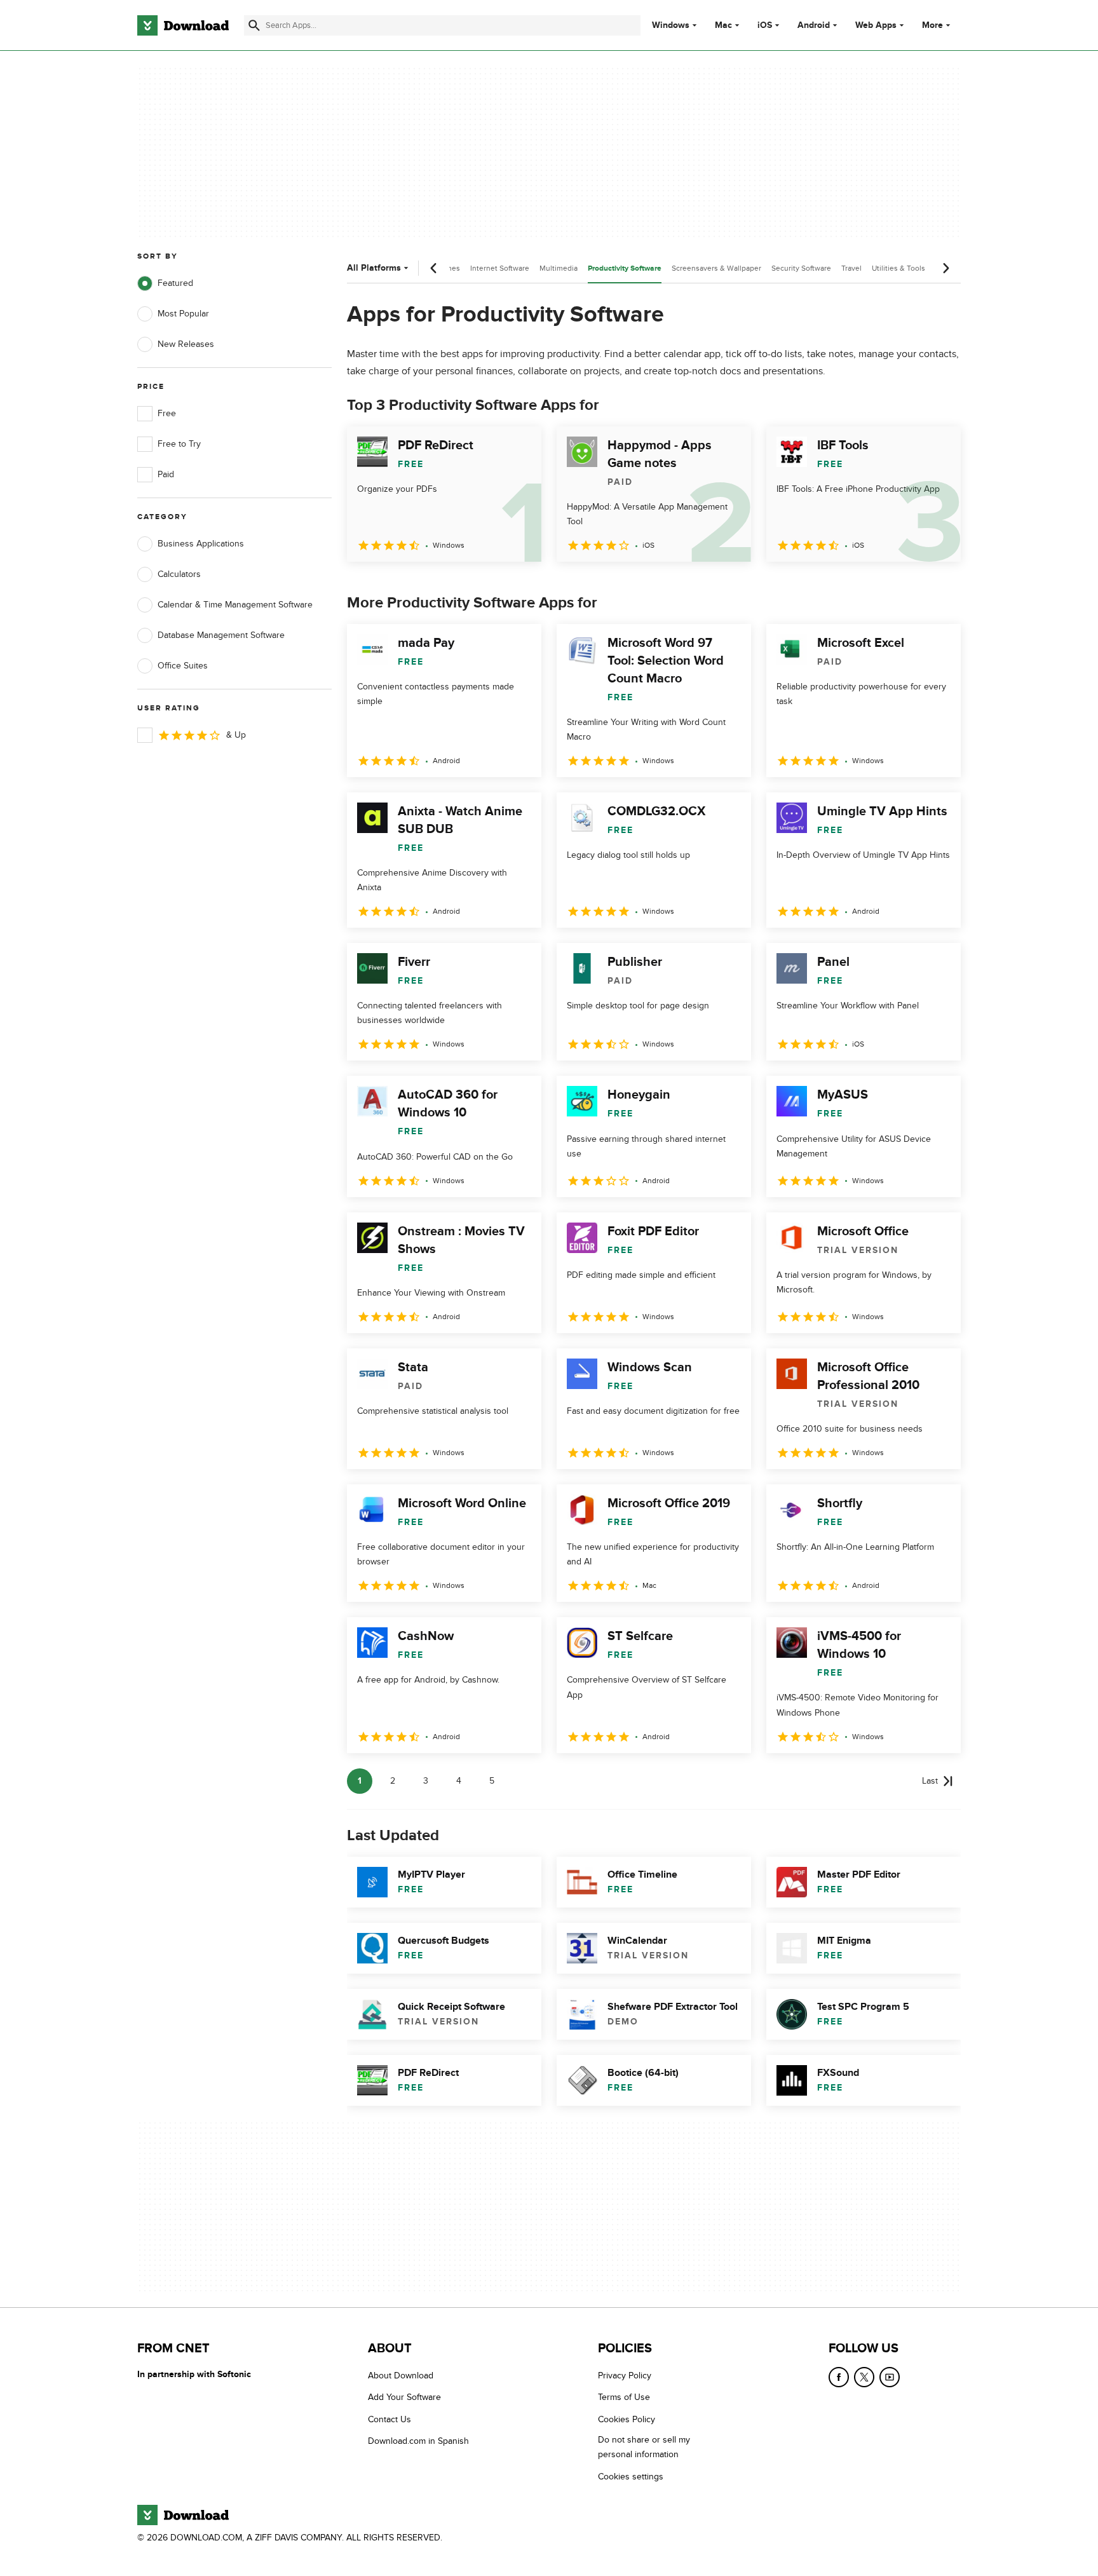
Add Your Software (404, 2398)
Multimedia (559, 268)
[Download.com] (183, 25)
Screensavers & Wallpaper (716, 268)
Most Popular (183, 314)
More (932, 25)
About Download (401, 2376)
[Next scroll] (945, 268)
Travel (851, 268)
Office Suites (183, 666)
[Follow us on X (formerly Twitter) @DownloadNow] (864, 2377)
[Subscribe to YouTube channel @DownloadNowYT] (890, 2377)
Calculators (179, 574)
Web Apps (876, 25)
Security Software (801, 268)
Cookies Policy (627, 2419)
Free (167, 413)
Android (814, 25)
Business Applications (201, 544)
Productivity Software (625, 268)
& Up (236, 735)
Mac (723, 25)
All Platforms (374, 268)
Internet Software (500, 268)
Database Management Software (221, 635)
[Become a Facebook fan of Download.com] (839, 2377)
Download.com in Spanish (418, 2441)
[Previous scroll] (434, 268)
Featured (175, 283)
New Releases (186, 344)
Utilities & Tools (898, 268)
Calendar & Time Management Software (235, 605)
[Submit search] (254, 25)
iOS (765, 25)
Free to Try (179, 444)
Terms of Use (624, 2398)
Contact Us (390, 2419)
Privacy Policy (625, 2376)
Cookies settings (631, 2477)
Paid (166, 474)
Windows (671, 25)
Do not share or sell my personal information (644, 2447)
